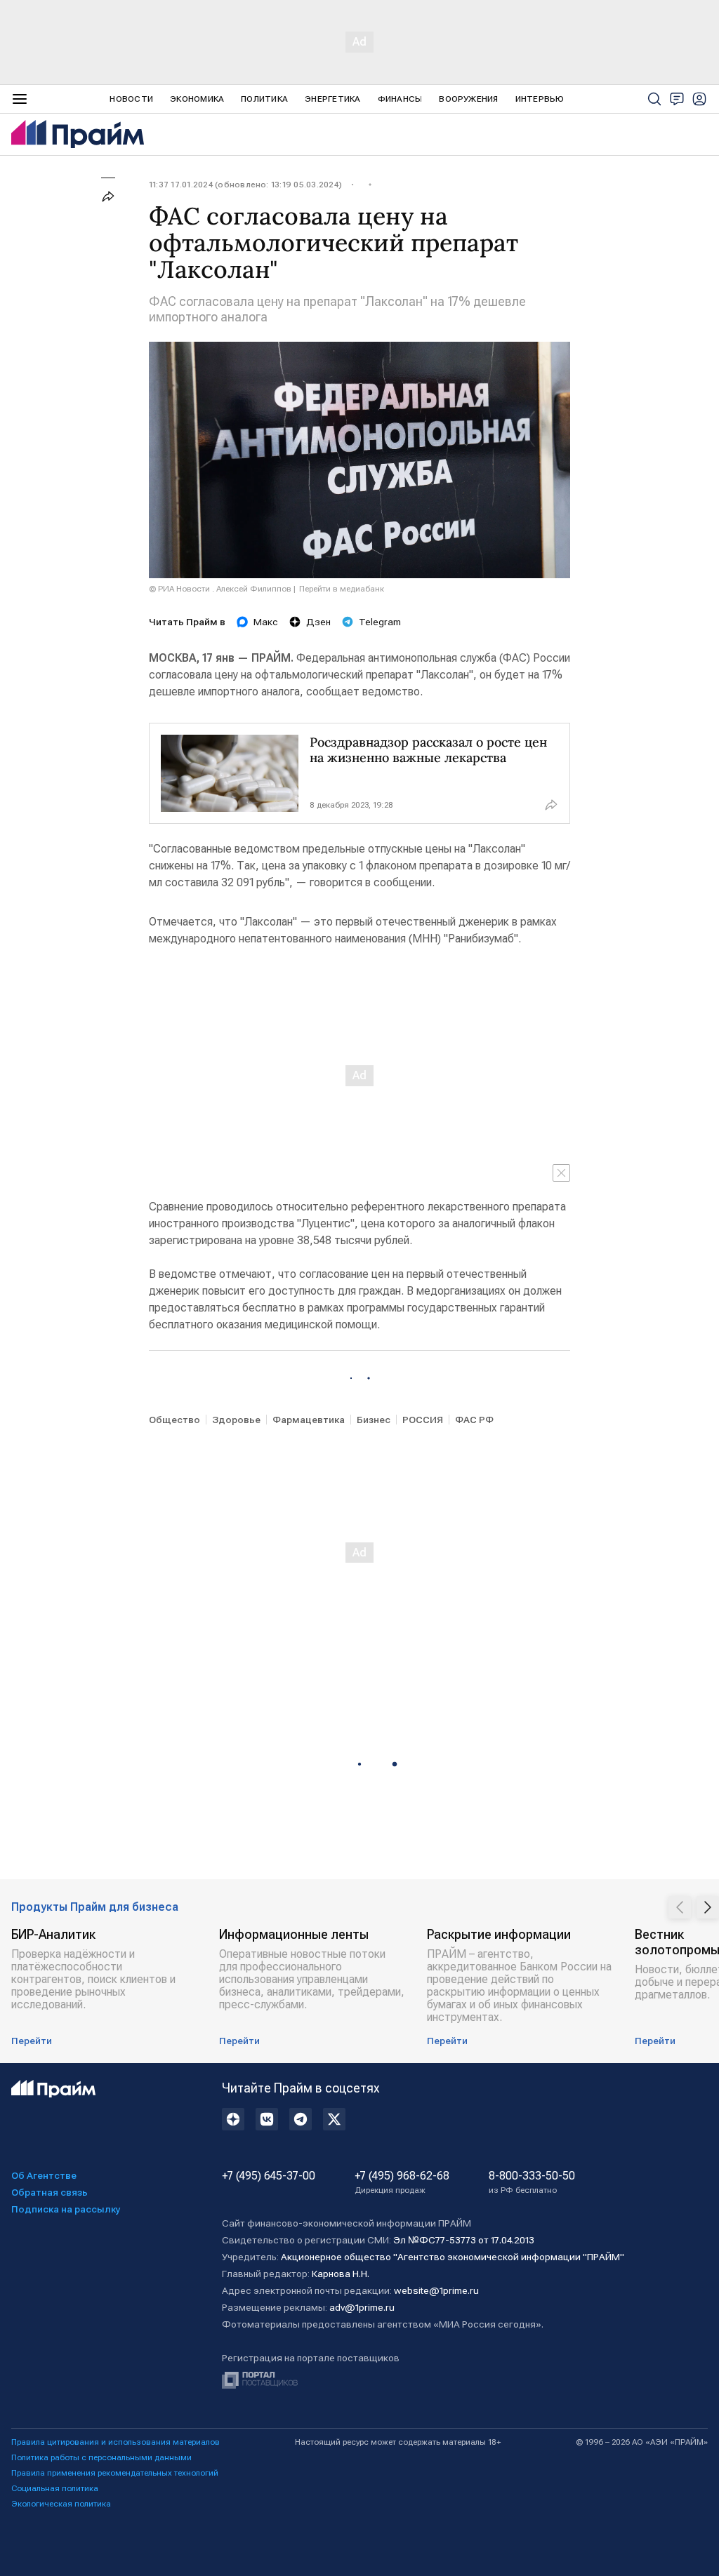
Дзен (318, 622)
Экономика (197, 99)
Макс (266, 622)
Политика (264, 99)
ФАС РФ (474, 1420)
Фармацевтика (309, 1420)
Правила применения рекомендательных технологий (115, 2473)
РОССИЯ (423, 1420)
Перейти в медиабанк (342, 589)
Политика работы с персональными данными (101, 2457)
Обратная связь (50, 2192)
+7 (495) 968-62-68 (402, 2182)
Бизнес (374, 1420)
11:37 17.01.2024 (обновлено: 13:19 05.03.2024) (245, 185)
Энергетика (332, 99)
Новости (131, 99)
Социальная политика (55, 2488)
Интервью (540, 99)
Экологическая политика (61, 2504)
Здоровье (236, 1420)
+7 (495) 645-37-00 (269, 2176)
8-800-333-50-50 (532, 2182)
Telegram (380, 622)
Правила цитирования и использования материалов (116, 2442)
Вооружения (468, 99)
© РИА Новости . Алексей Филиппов (220, 589)
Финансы (400, 99)
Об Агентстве (44, 2175)
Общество (174, 1420)
